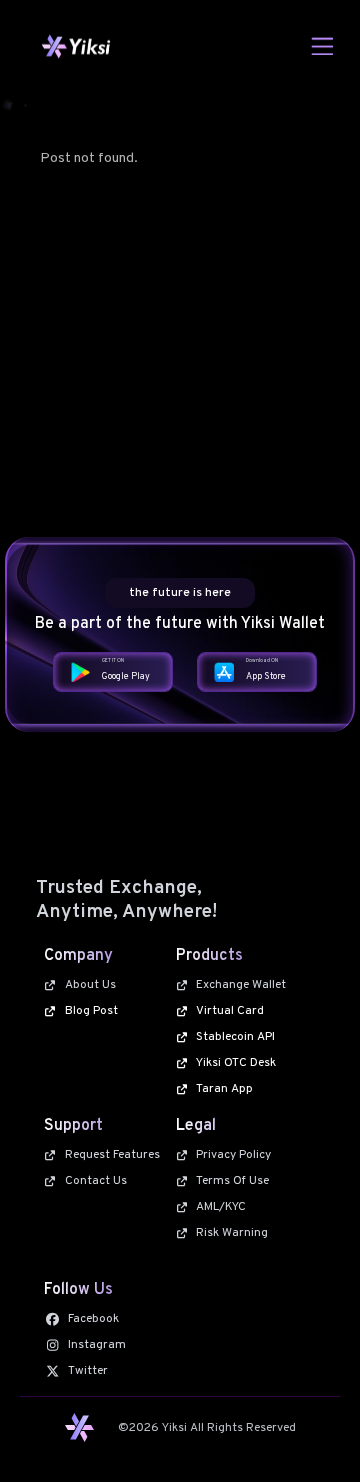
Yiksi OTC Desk (236, 1063)
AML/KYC (221, 1207)
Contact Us (96, 1181)
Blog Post (91, 1011)
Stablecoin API (235, 1037)
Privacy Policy (233, 1155)
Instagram (97, 1345)
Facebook (93, 1319)
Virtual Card (230, 1011)
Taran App (224, 1089)
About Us (90, 985)
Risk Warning (232, 1233)
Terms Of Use (232, 1181)
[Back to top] (312, 1434)
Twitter (88, 1371)
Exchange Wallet (241, 985)
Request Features (112, 1155)
